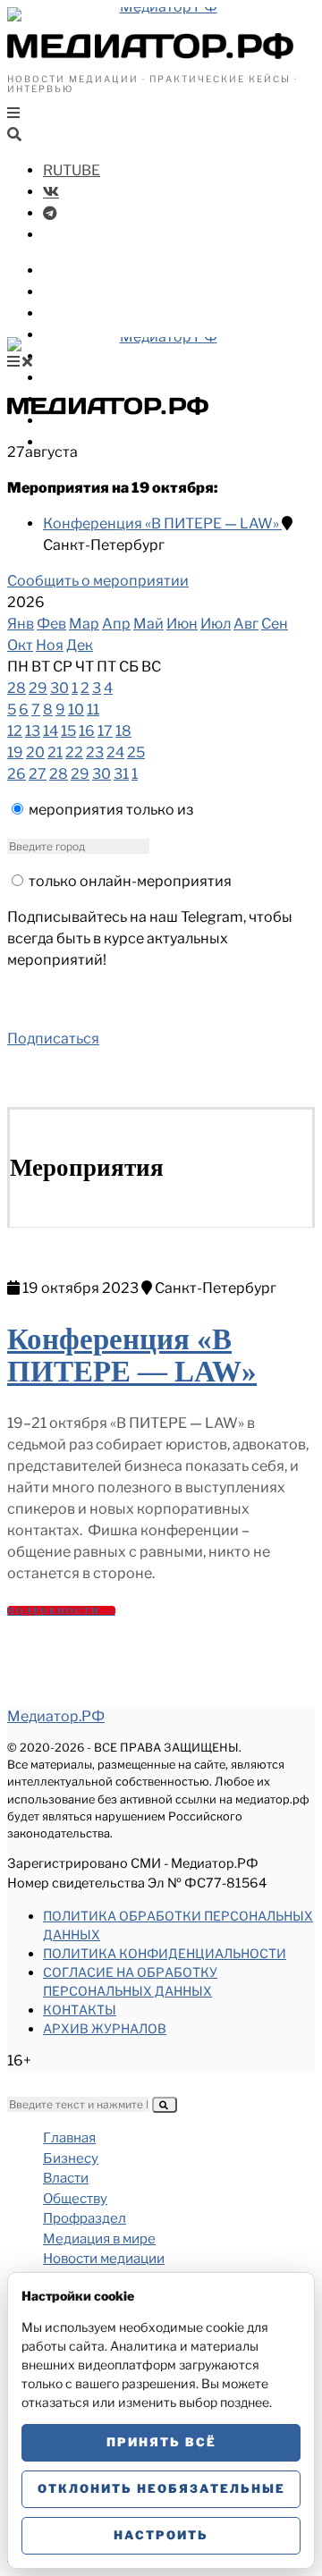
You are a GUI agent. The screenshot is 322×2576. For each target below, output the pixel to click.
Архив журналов (105, 2028)
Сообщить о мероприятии (98, 581)
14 (51, 731)
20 (35, 752)
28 (17, 688)
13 (33, 731)
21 (55, 752)
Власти (70, 292)
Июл (216, 624)
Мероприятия (94, 421)
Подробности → (61, 1611)
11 (93, 709)
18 (123, 731)
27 (38, 774)
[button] (165, 2105)
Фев (51, 624)
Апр (116, 624)
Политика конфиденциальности (165, 1953)
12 (15, 731)
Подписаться (53, 1039)
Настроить (161, 2535)
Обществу (80, 313)
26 (17, 774)
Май (148, 624)
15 (68, 731)
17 (105, 731)
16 (87, 731)
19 (15, 752)
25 (136, 752)
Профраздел (89, 335)
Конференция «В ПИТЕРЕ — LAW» (162, 524)
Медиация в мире (108, 356)
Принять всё (161, 2442)
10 (76, 709)
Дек (80, 645)
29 (38, 688)
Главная (69, 2138)
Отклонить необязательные (161, 2488)
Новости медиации (115, 378)
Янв (21, 624)
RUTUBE (72, 170)
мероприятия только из (111, 810)
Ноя (50, 645)
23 (95, 752)
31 (121, 774)
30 (59, 688)
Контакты (80, 2010)
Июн (182, 624)
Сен (275, 624)
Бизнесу (73, 270)
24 (115, 752)
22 (74, 752)
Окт (20, 645)
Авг (246, 624)
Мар (84, 624)
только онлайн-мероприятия (130, 881)
